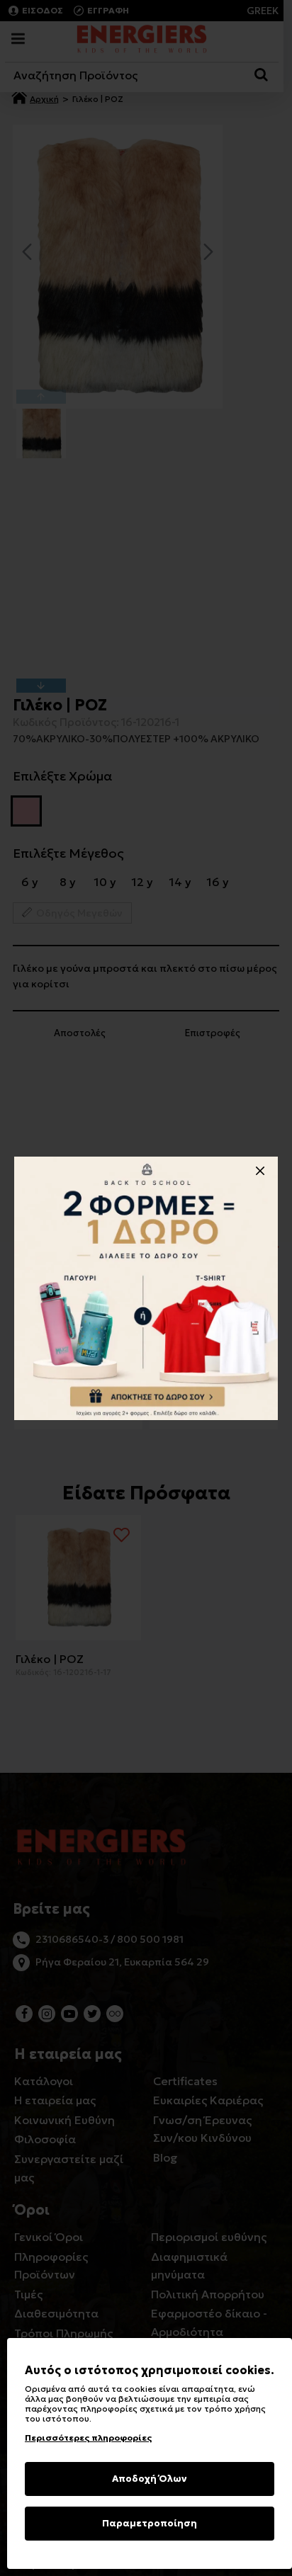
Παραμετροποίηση (150, 2523)
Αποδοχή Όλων (150, 2479)
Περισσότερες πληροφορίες (88, 2438)
